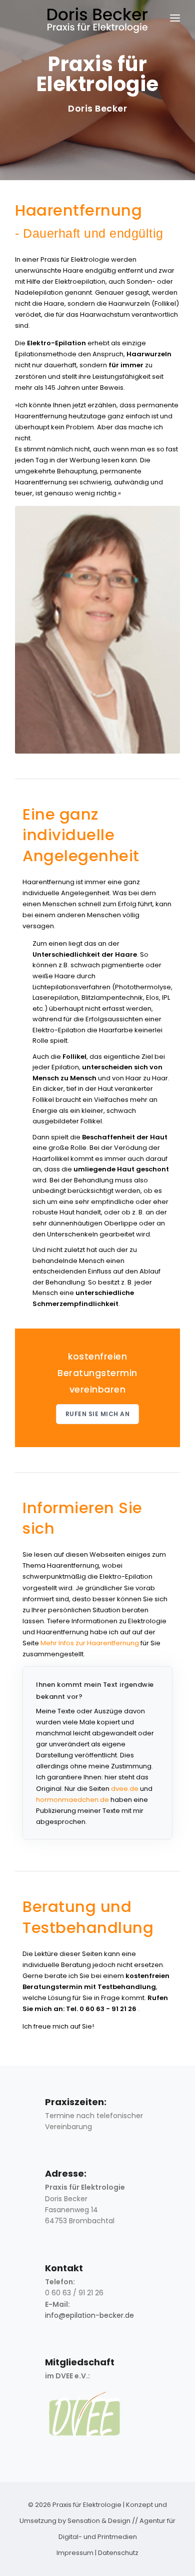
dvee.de (125, 1789)
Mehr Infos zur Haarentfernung (90, 1643)
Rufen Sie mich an (98, 1414)
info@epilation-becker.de (89, 2315)
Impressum (75, 2553)
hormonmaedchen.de (72, 1800)
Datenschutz (118, 2553)
